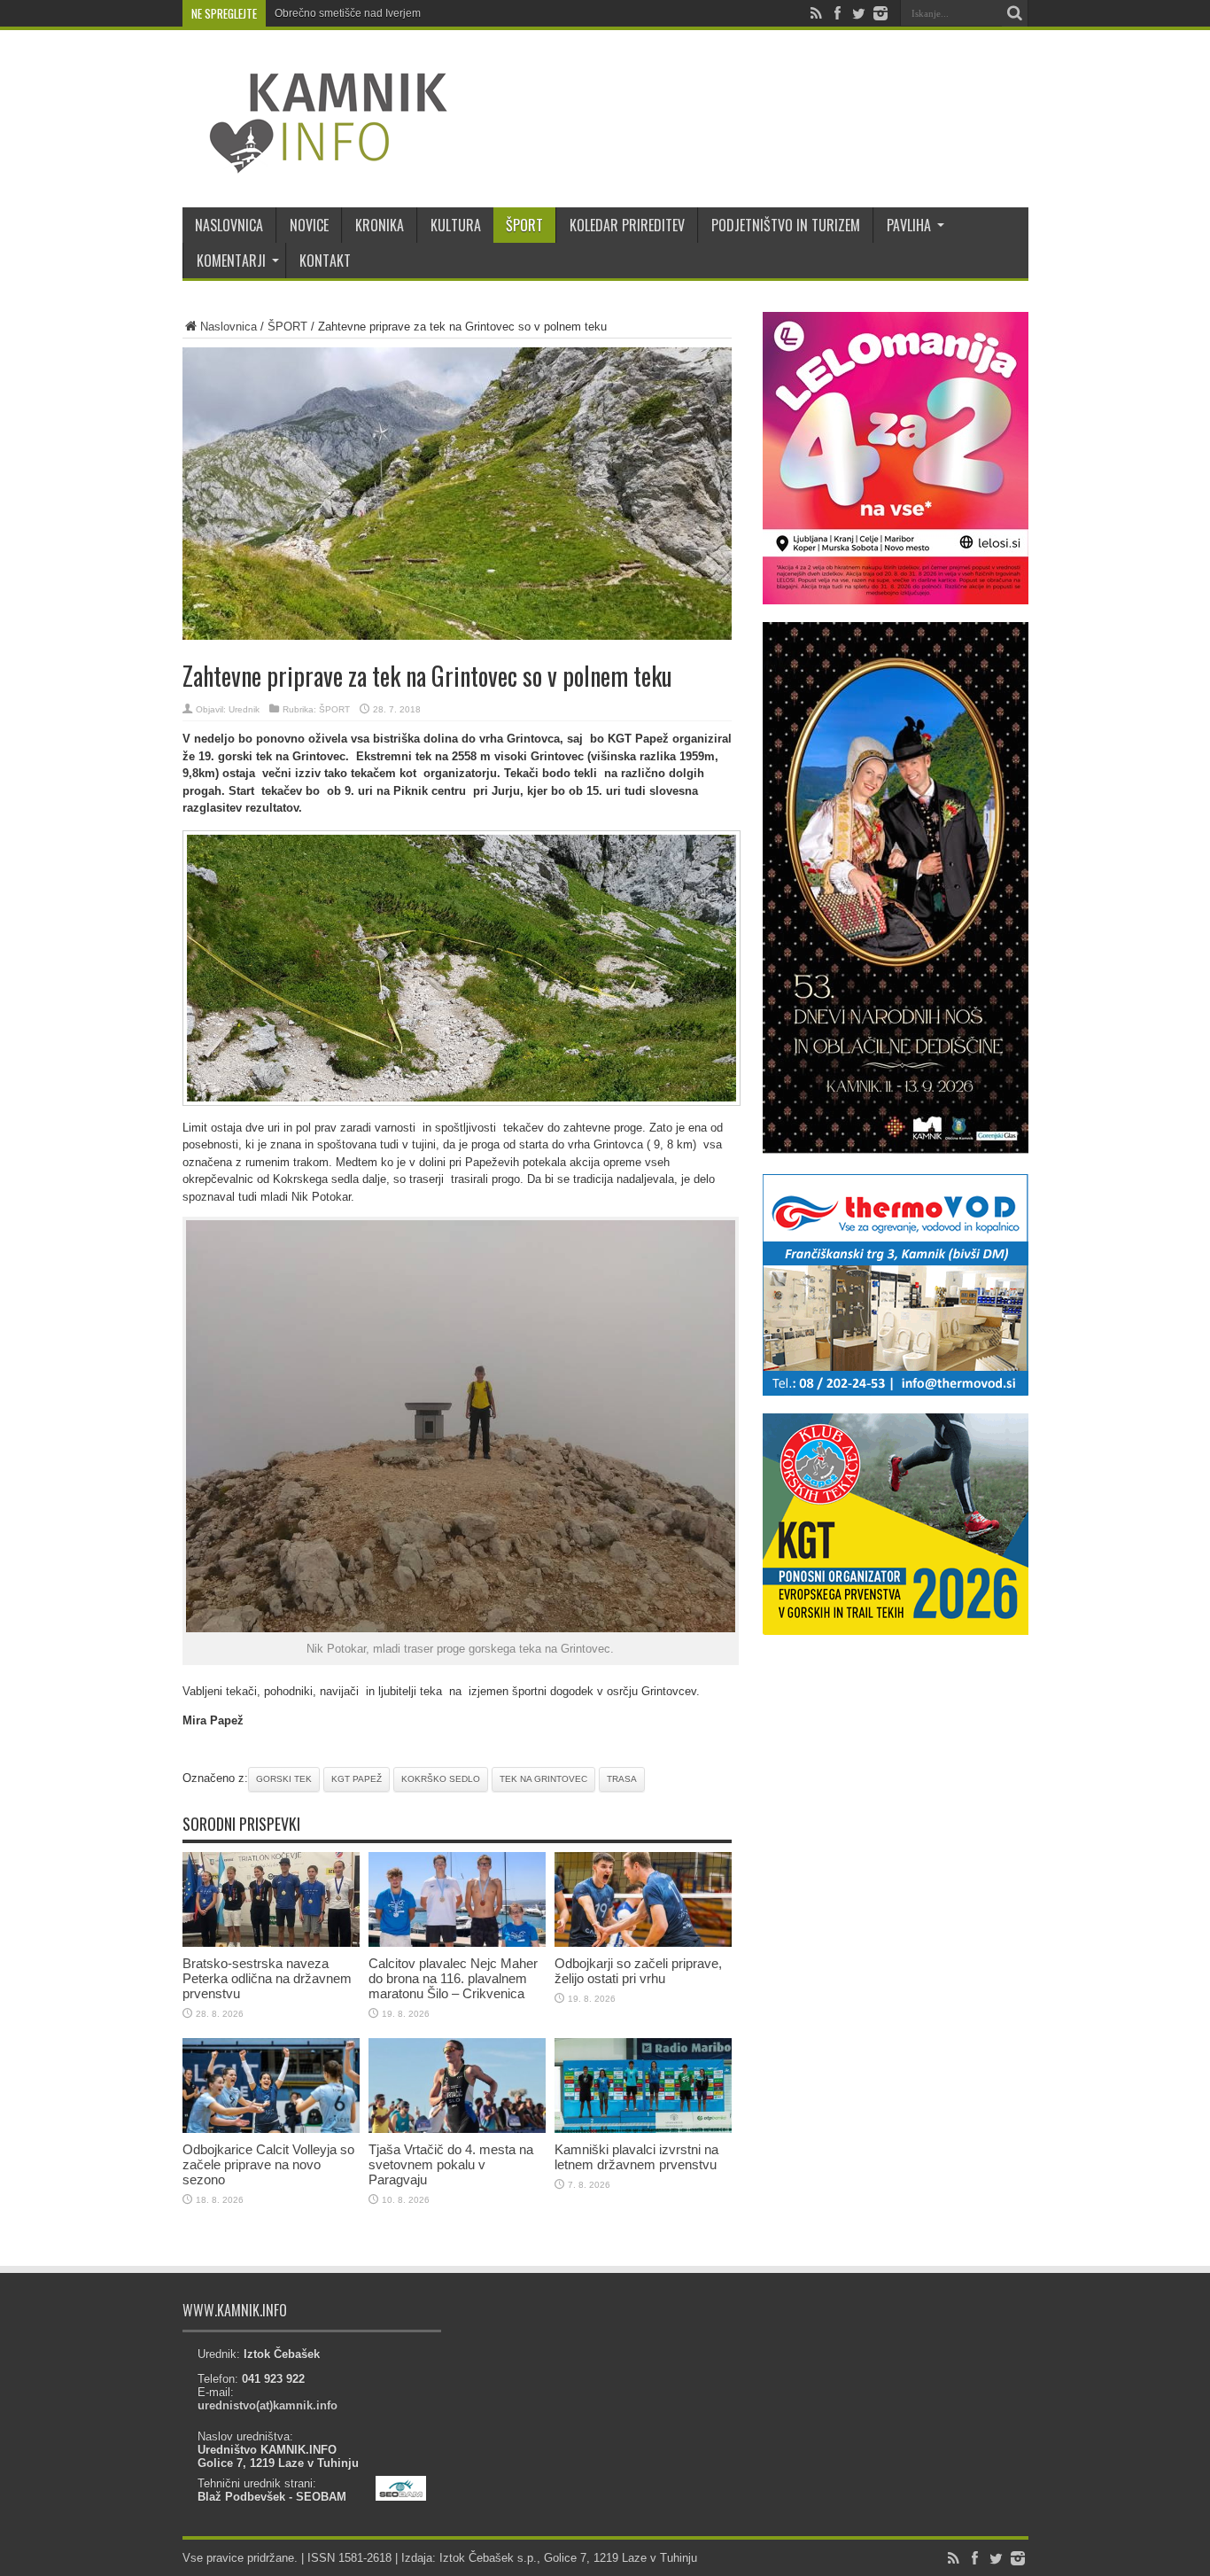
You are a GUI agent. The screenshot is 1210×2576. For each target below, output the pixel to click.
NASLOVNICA (229, 225)
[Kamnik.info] (315, 163)
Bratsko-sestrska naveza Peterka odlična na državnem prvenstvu (267, 1978)
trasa (622, 1779)
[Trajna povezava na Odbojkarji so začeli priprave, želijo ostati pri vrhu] (643, 1943)
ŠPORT (524, 225)
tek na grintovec (543, 1779)
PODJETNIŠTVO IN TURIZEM (786, 225)
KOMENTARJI (231, 261)
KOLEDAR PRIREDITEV (627, 225)
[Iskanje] (1015, 13)
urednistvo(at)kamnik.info (268, 2405)
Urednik (244, 709)
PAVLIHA (909, 225)
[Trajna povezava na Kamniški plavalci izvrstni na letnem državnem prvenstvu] (643, 2129)
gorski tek (284, 1779)
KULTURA (456, 225)
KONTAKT (325, 261)
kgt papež (357, 1779)
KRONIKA (380, 225)
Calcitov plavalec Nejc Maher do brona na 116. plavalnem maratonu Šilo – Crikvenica (453, 1978)
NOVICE (309, 225)
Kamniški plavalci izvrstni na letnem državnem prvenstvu (636, 2157)
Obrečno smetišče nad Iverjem (348, 13)
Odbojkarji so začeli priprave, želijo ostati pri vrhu (638, 1971)
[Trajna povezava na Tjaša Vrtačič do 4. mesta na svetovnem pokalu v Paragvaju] (457, 2129)
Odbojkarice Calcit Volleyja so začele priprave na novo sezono (268, 2164)
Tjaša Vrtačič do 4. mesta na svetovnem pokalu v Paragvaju (451, 2164)
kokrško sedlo (441, 1779)
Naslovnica (229, 327)
